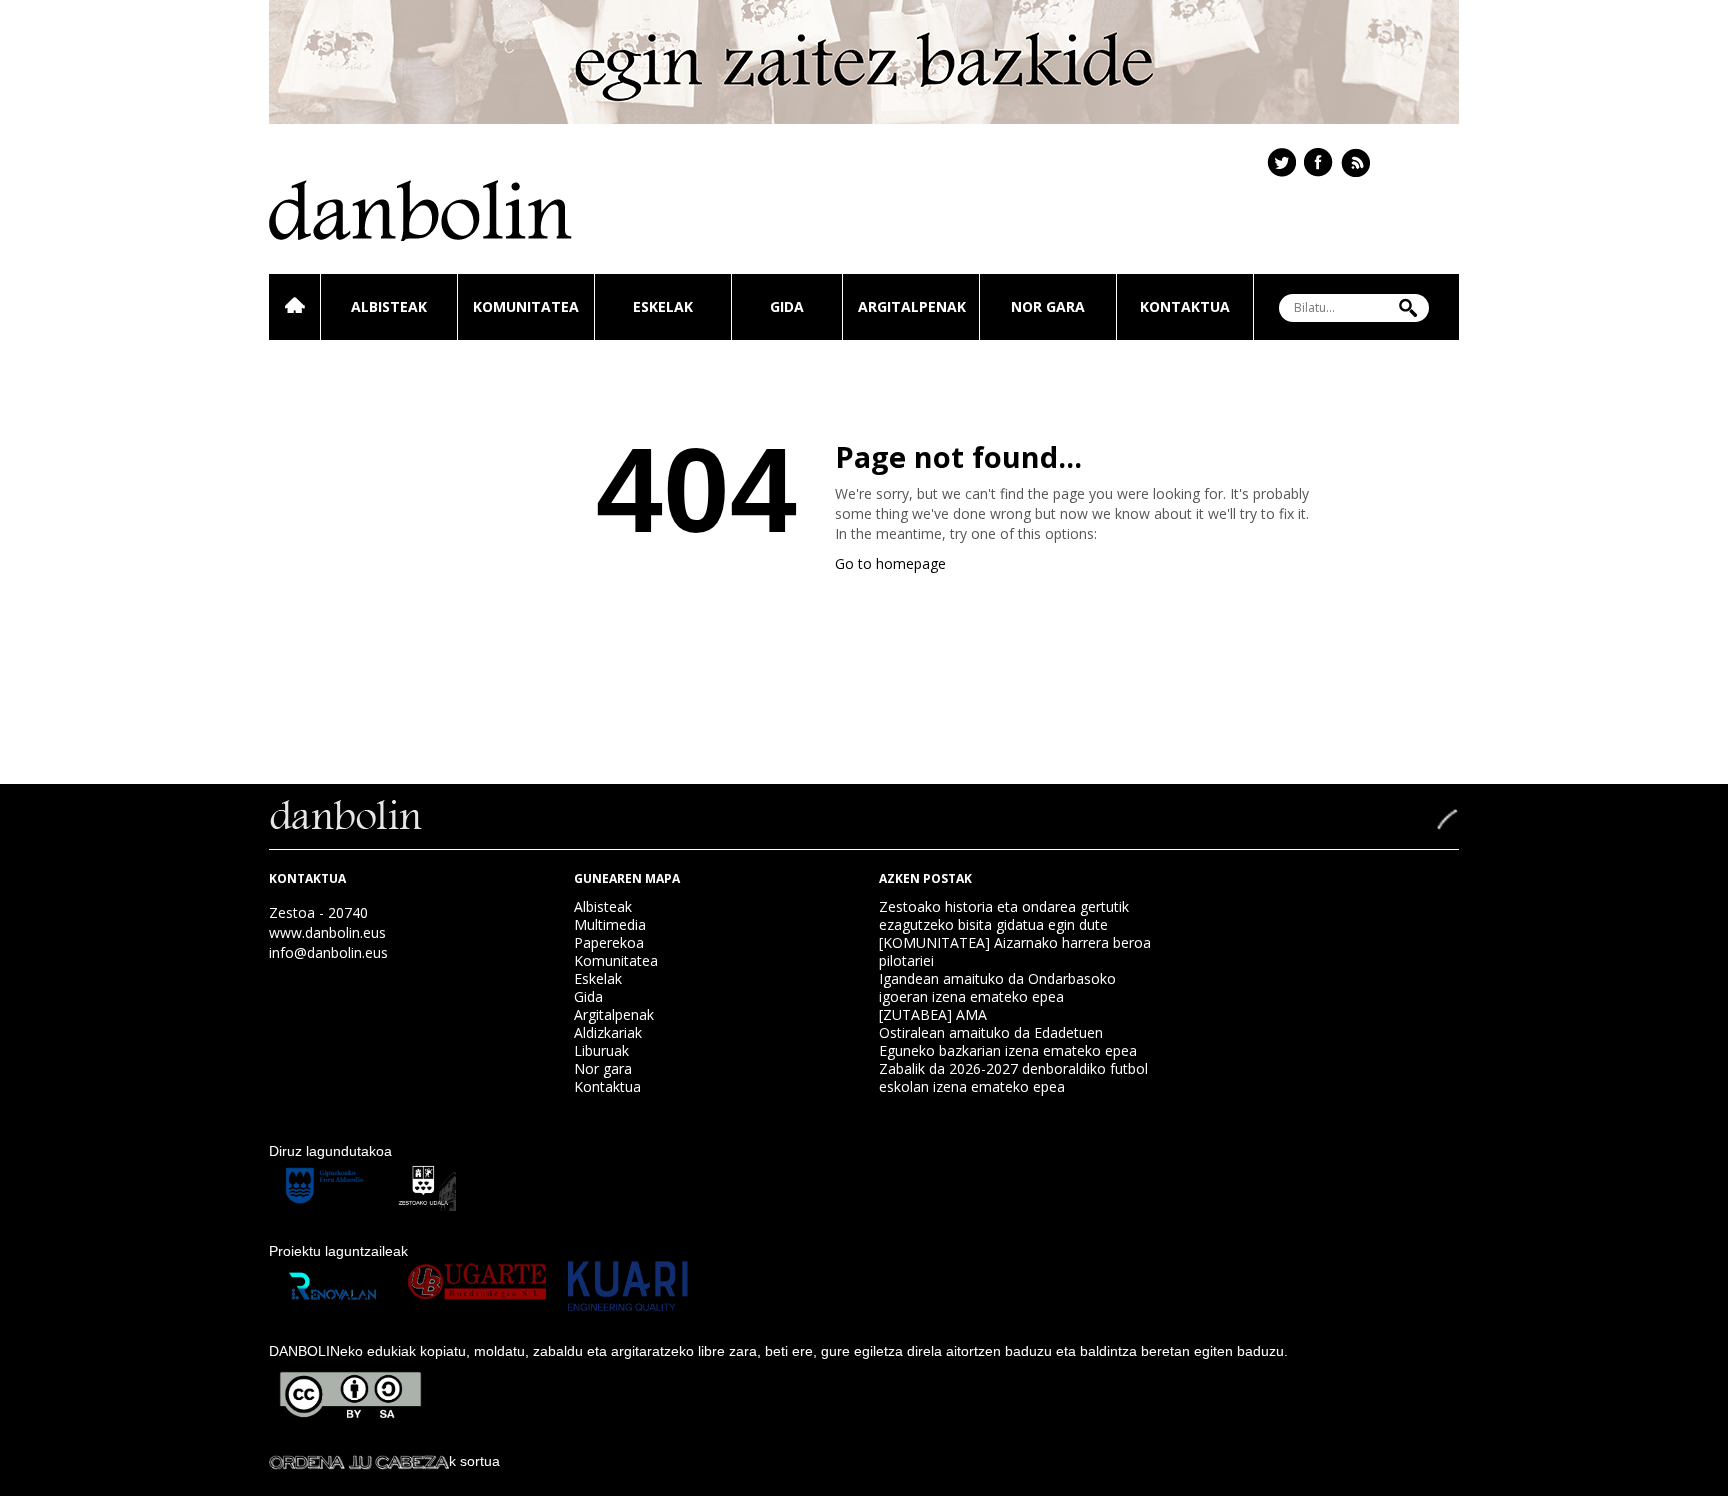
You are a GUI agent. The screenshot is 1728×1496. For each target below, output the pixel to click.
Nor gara (1048, 306)
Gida (787, 306)
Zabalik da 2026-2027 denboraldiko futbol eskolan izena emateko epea (1013, 1077)
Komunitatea (526, 306)
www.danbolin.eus (327, 932)
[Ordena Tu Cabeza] (359, 1461)
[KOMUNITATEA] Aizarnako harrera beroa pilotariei (1015, 951)
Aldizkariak (608, 1032)
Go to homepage (890, 563)
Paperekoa (609, 942)
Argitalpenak (912, 306)
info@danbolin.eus (328, 952)
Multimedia (610, 924)
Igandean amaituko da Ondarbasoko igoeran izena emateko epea (997, 987)
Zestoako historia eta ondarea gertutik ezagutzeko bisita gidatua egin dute (1004, 915)
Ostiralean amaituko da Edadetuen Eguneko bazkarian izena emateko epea (1008, 1041)
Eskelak (663, 306)
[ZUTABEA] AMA (933, 1014)
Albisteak (389, 306)
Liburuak (601, 1050)
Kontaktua (1185, 306)
